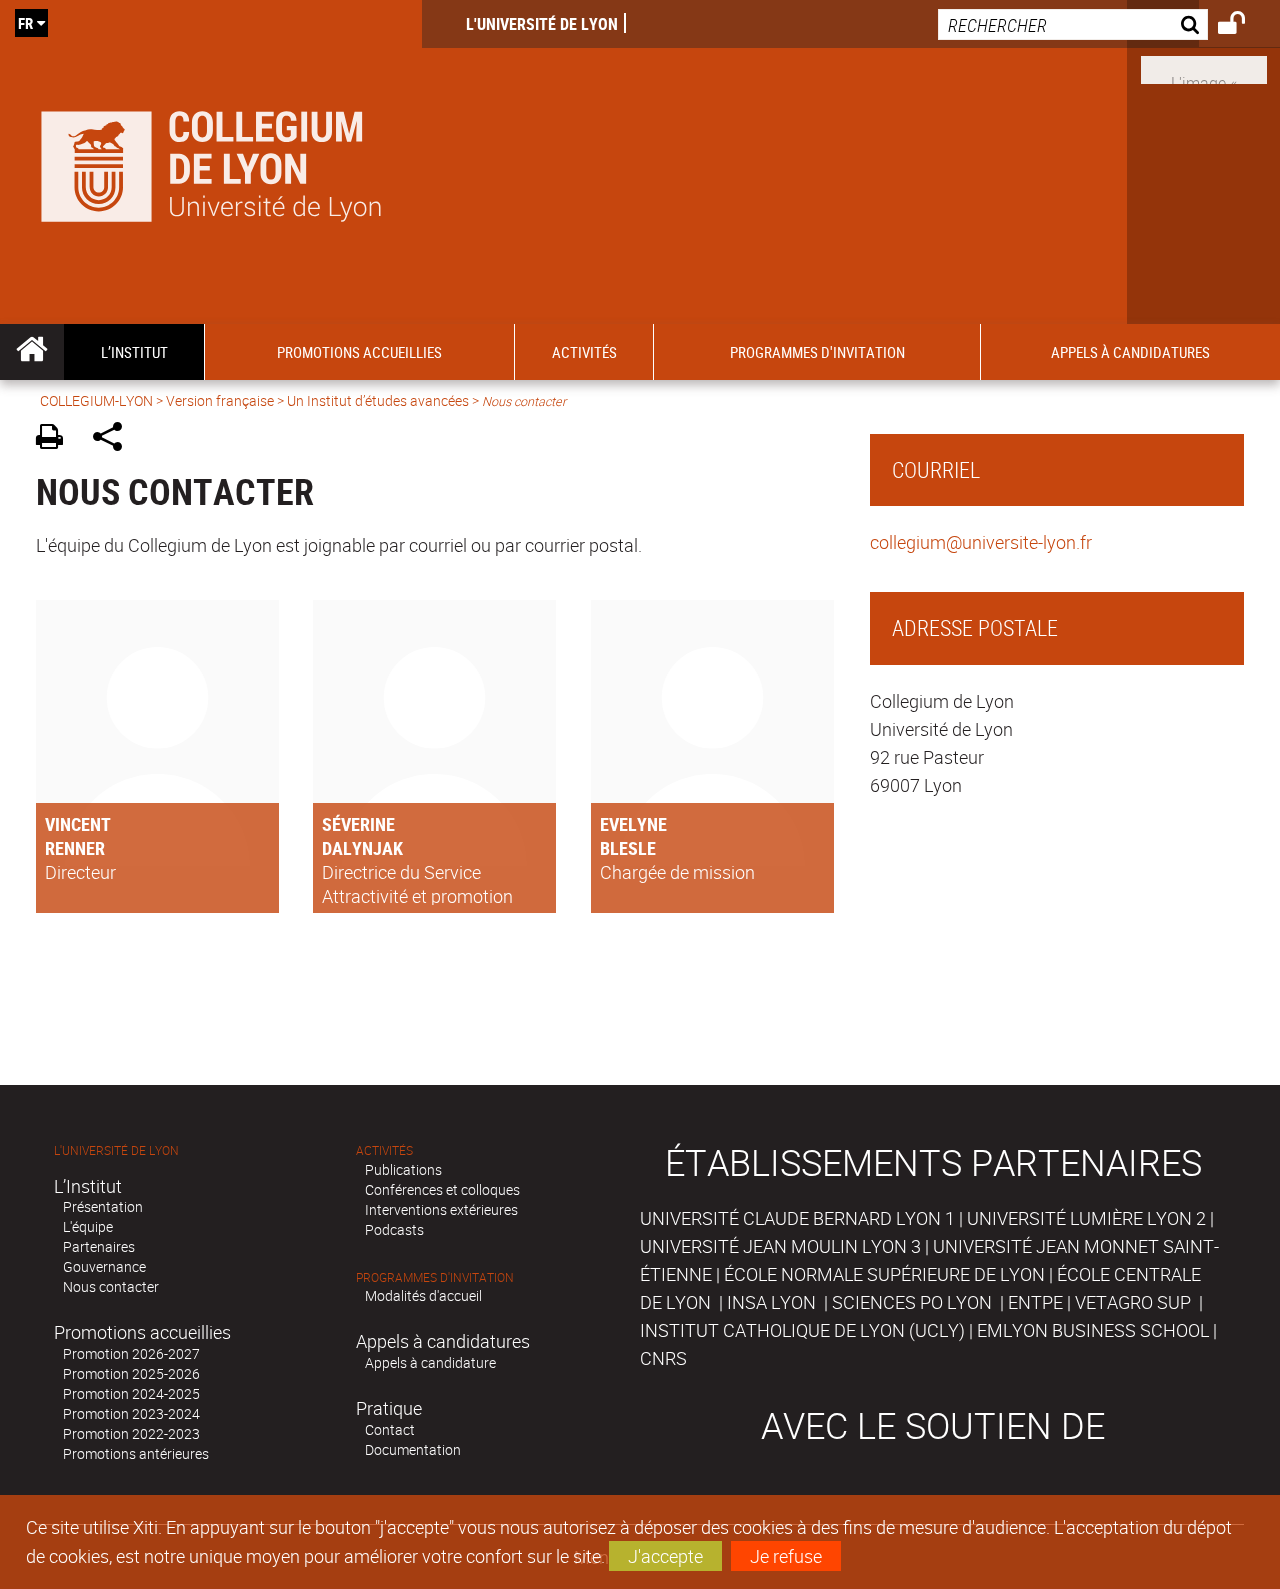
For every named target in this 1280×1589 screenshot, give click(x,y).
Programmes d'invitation (435, 1277)
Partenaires (99, 1246)
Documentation (413, 1449)
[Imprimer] (56, 439)
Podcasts (394, 1229)
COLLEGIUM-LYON (96, 400)
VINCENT (78, 824)
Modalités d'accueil (423, 1295)
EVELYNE (633, 824)
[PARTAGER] (114, 439)
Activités (384, 1150)
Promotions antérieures (136, 1453)
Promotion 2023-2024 (131, 1413)
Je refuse (786, 1556)
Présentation (103, 1206)
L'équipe (88, 1226)
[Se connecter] (1244, 26)
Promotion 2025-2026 (131, 1373)
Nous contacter (111, 1286)
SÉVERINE (358, 824)
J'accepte (665, 1556)
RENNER (75, 848)
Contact (390, 1429)
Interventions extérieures (441, 1209)
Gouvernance (104, 1266)
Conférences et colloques (442, 1189)
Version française (220, 400)
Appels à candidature (430, 1362)
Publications (403, 1169)
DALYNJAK (362, 848)
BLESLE (628, 848)
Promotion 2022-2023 (131, 1433)
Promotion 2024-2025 (131, 1393)
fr (25, 23)
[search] (1073, 24)
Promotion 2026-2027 (131, 1353)
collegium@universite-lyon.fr (981, 542)
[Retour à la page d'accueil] (211, 162)
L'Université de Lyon (542, 24)
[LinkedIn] (1204, 68)
